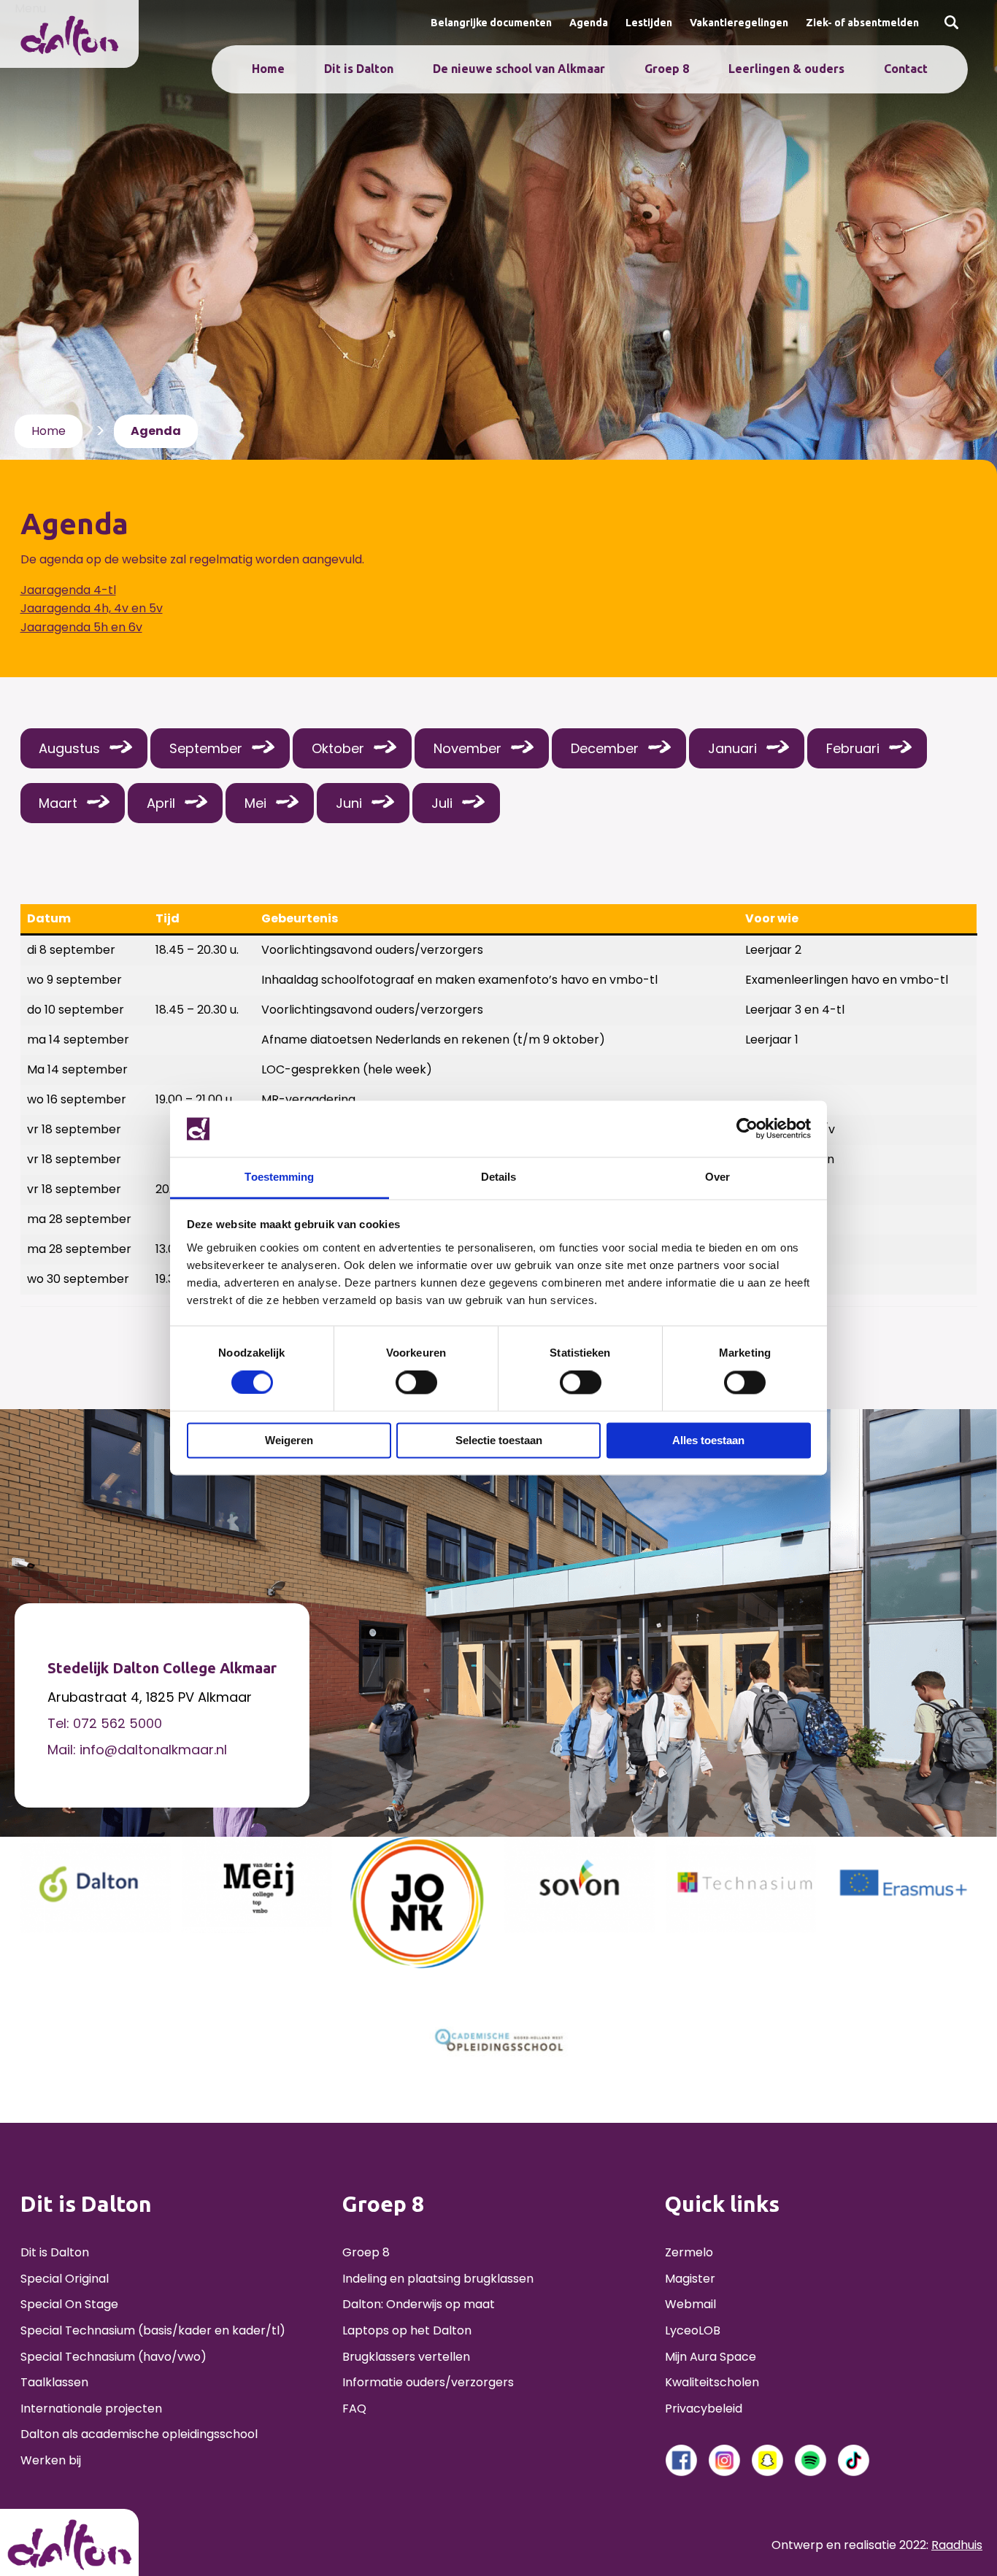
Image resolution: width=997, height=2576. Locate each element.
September (206, 748)
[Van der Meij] (257, 1884)
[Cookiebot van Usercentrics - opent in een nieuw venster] (747, 1129)
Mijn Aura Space (711, 2357)
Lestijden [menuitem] (649, 23)
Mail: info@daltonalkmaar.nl (137, 1750)
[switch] (416, 1383)
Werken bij (51, 2460)
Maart (58, 803)
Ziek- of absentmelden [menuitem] (862, 23)
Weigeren (289, 1440)
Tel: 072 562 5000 (105, 1723)
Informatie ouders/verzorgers (428, 2382)
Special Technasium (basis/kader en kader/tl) (153, 2330)
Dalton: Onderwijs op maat (419, 2304)
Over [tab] (717, 1177)
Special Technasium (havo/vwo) (113, 2357)
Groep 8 (366, 2252)
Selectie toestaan (499, 1440)
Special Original (65, 2279)
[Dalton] (96, 1884)
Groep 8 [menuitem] (667, 69)
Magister (690, 2279)
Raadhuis (957, 2545)
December (605, 748)
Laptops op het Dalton (407, 2330)
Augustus (69, 748)
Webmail (690, 2304)
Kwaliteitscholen (712, 2382)
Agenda (156, 431)
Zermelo (689, 2252)
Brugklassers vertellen (406, 2357)
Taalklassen (54, 2382)
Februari (853, 748)
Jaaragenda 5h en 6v (81, 627)
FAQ (354, 2409)
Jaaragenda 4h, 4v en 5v (92, 608)
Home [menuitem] (268, 69)
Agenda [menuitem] (589, 23)
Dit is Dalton (55, 2252)
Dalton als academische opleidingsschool (139, 2434)
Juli (442, 803)
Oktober (338, 748)
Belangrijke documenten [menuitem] (491, 23)
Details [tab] (499, 1177)
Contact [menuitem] (906, 69)
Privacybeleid (704, 2409)
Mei (255, 803)
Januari (732, 748)
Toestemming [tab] (279, 1177)
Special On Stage (69, 2304)
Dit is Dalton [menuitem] (359, 69)
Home (49, 431)
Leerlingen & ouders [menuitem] (786, 69)
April (161, 803)
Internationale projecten (91, 2409)
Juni (349, 803)
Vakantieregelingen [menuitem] (739, 23)
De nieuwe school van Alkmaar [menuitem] (519, 69)
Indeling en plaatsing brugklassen (438, 2279)
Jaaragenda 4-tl (68, 590)
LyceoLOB (693, 2330)
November (467, 748)
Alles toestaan (708, 1440)
